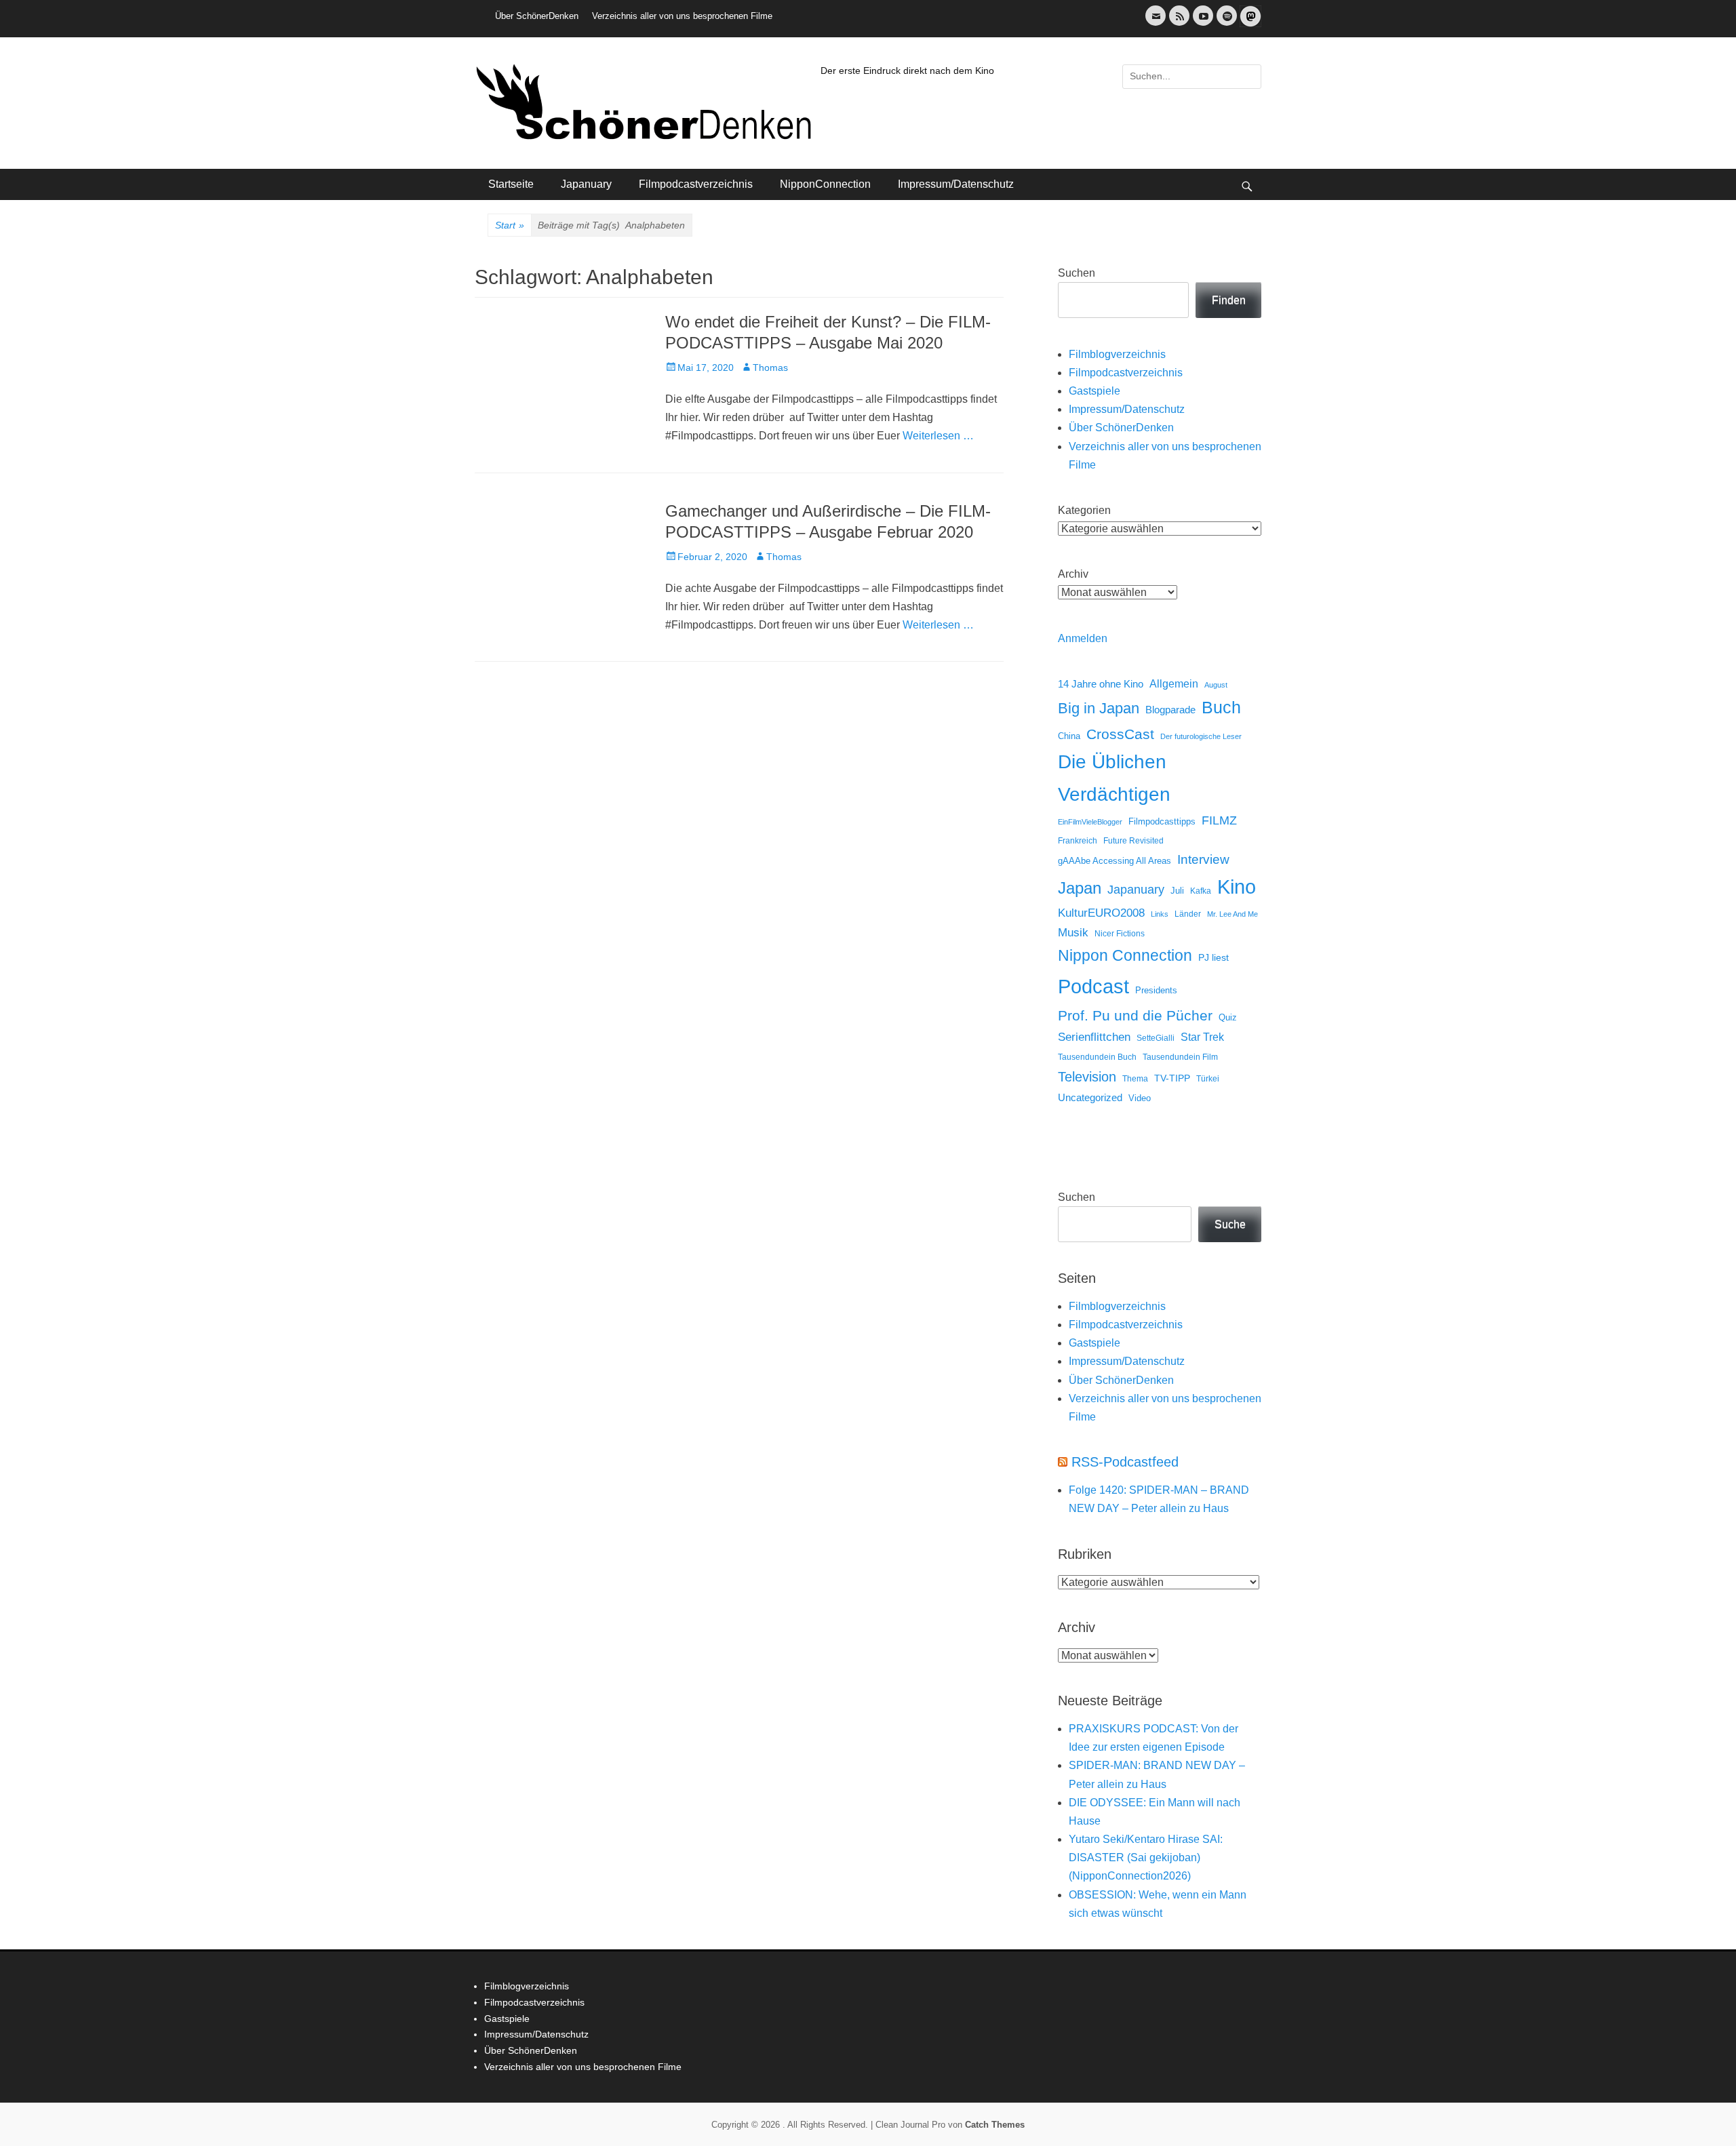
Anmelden (1083, 638)
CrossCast (1120, 734)
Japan (1080, 888)
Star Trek (1202, 1037)
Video (1140, 1098)
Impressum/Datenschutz (956, 184)
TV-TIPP (1172, 1078)
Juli (1177, 891)
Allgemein (1174, 684)
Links (1160, 914)
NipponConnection (825, 184)
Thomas (770, 367)
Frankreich (1078, 840)
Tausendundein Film (1180, 1057)
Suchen (1077, 273)
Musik (1073, 933)
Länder (1188, 914)
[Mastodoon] (1249, 24)
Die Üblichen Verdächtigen (1114, 778)
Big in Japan (1099, 708)
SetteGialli (1156, 1038)
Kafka (1201, 891)
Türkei (1208, 1078)
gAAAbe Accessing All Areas (1114, 861)
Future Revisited (1133, 840)
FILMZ (1219, 820)
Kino (1237, 887)
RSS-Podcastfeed (1125, 1462)
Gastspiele (1094, 391)
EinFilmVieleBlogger (1090, 822)
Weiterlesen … (938, 436)
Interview (1203, 859)
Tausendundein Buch (1097, 1057)
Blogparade (1170, 710)
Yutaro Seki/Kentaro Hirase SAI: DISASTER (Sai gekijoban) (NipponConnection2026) (1146, 1857)
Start (510, 225)
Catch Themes (995, 2125)
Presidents (1156, 991)
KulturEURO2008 (1101, 913)
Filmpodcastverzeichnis (696, 184)
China (1069, 736)
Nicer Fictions (1120, 933)
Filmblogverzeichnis (1117, 354)
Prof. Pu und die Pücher (1135, 1015)
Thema (1135, 1079)
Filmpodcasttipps (1162, 821)
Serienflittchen (1094, 1037)
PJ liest (1214, 958)
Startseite (511, 184)
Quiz (1228, 1018)
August (1216, 685)
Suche (1230, 1224)
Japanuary (586, 184)
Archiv (1073, 574)
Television (1087, 1077)
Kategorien (1084, 510)
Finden (1229, 300)
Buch (1221, 707)
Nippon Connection (1125, 955)
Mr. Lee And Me (1232, 914)
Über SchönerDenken (537, 16)
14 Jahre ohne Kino (1101, 684)
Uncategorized (1090, 1097)
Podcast (1093, 986)
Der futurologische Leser (1201, 736)
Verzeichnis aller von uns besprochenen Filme (682, 16)
